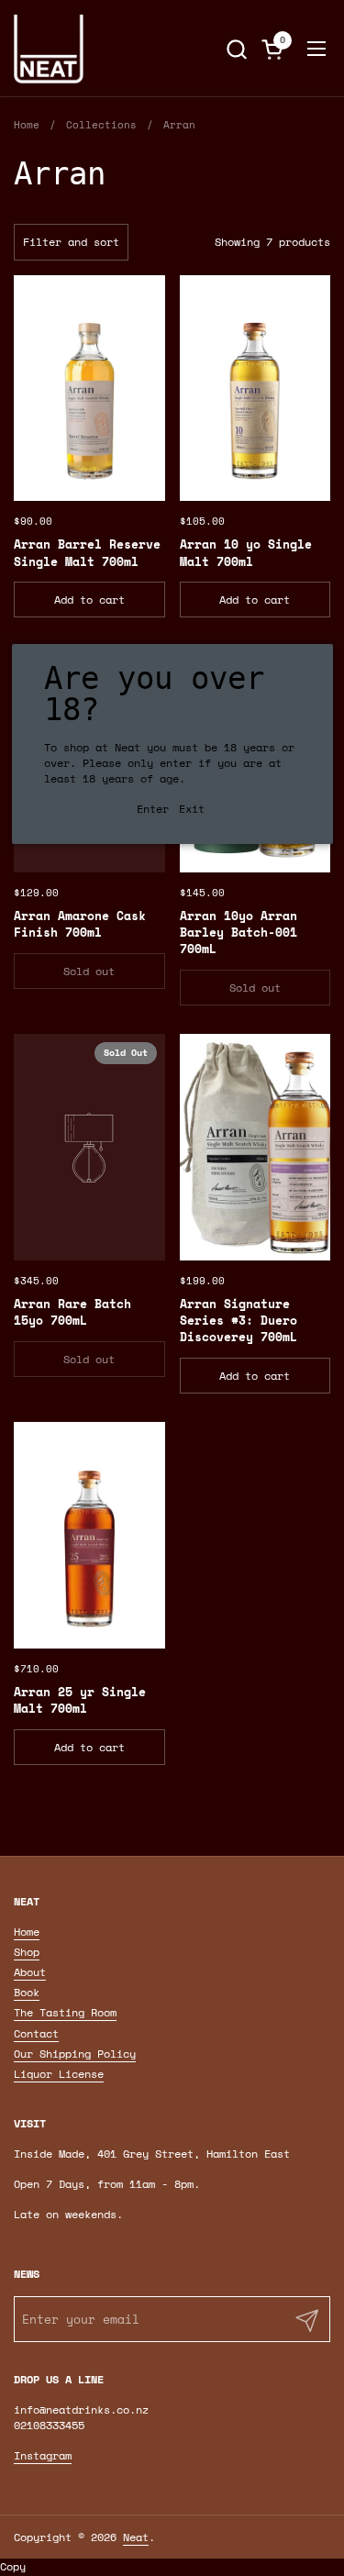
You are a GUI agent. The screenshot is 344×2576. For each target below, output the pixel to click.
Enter (153, 809)
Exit (192, 809)
